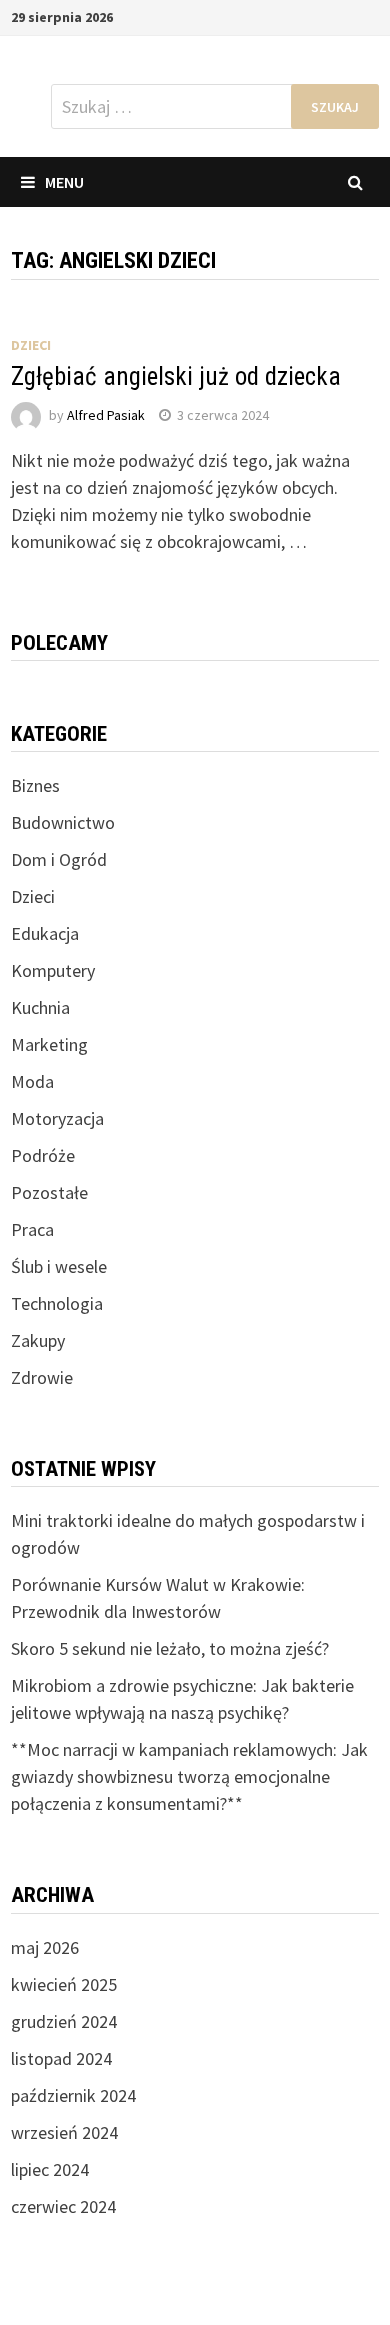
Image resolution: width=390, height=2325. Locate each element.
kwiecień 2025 (64, 1984)
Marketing (49, 1044)
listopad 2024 (61, 2058)
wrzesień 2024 (64, 2132)
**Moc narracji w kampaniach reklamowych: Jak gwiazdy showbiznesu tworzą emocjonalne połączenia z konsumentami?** (189, 1776)
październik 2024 (73, 2095)
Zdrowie (42, 1377)
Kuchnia (40, 1007)
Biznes (35, 785)
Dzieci (31, 345)
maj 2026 (45, 1947)
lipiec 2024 (50, 2169)
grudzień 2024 (64, 2021)
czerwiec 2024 (63, 2206)
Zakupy (38, 1340)
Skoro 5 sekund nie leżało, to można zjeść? (170, 1648)
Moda (32, 1081)
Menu (64, 182)
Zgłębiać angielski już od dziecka (176, 376)
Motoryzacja (57, 1118)
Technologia (57, 1303)
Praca (32, 1229)
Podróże (43, 1155)
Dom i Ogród (59, 859)
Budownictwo (63, 822)
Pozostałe (49, 1192)
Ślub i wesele (59, 1266)
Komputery (53, 970)
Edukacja (45, 933)
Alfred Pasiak (106, 415)
